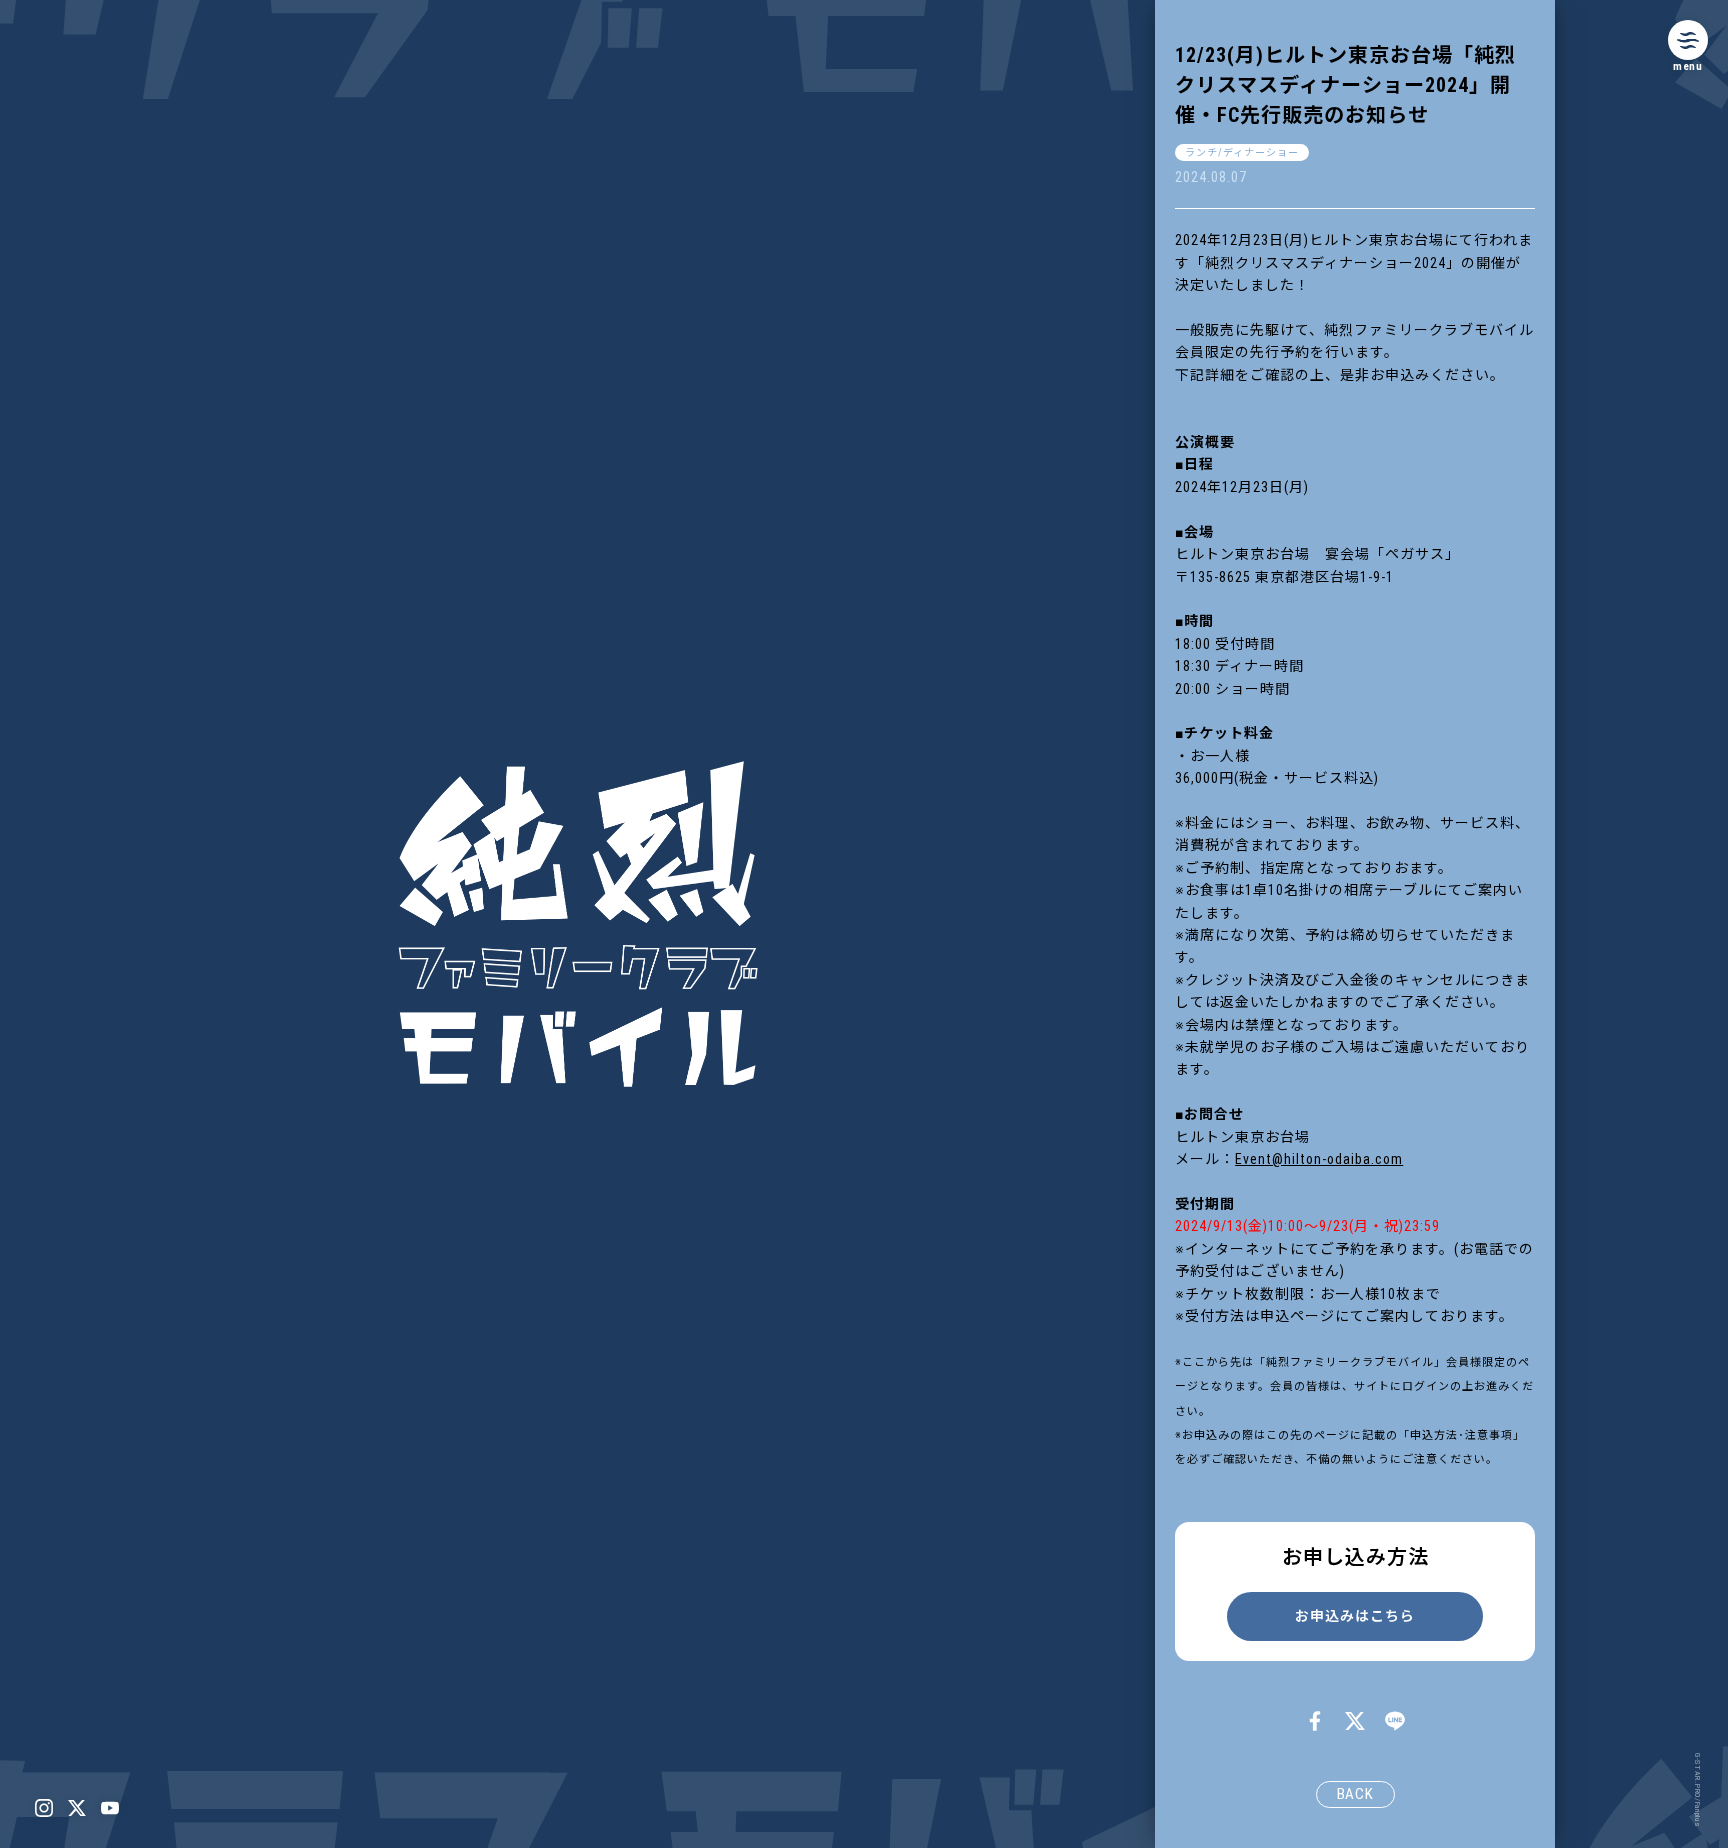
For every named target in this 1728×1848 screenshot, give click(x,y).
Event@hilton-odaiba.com (1319, 1159)
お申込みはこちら (1355, 1616)
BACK (1355, 1794)
